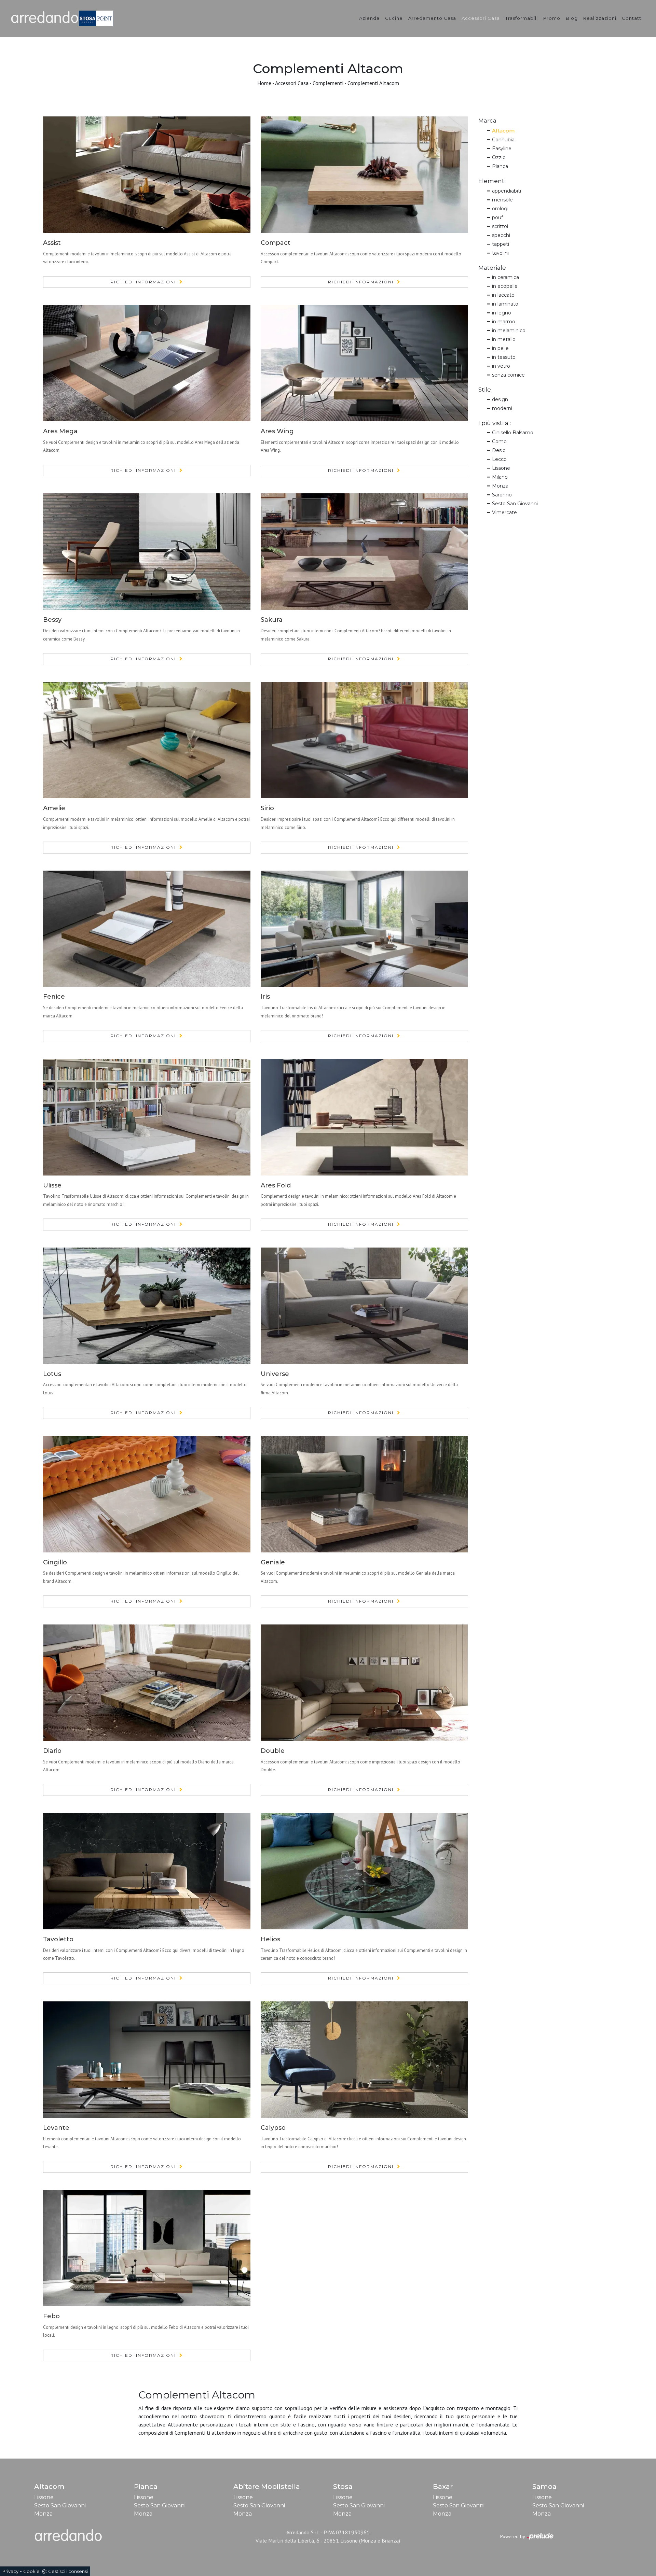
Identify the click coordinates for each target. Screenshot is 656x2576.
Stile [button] (485, 390)
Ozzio (499, 157)
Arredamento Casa (432, 18)
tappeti (501, 244)
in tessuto (504, 357)
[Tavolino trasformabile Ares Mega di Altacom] (147, 363)
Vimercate (504, 512)
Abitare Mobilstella (267, 2487)
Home (264, 83)
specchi (501, 235)
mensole (502, 200)
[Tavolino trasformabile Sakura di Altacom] (364, 552)
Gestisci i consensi (68, 2571)
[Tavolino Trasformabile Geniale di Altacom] (364, 1494)
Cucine (394, 18)
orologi (500, 209)
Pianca (500, 166)
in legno (502, 313)
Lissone (501, 468)
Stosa (343, 2487)
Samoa (544, 2487)
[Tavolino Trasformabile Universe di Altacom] (364, 1306)
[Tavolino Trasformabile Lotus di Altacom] (147, 1306)
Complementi (328, 83)
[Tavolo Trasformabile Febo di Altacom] (147, 2248)
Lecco (499, 459)
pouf (497, 217)
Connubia (503, 140)
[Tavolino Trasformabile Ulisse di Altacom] (147, 1117)
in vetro (501, 366)
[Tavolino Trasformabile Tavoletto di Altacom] (147, 1871)
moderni (502, 408)
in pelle (500, 348)
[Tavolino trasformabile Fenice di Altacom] (147, 929)
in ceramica (505, 277)
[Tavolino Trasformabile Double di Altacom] (364, 1683)
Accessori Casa (481, 18)
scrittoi (500, 226)
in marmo (504, 322)
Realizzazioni (600, 18)
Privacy (10, 2571)
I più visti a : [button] (495, 423)
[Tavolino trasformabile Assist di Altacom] (147, 175)
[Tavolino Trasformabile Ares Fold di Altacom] (364, 1117)
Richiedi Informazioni (143, 282)
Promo (552, 18)
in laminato (505, 304)
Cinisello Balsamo (513, 433)
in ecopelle (505, 286)
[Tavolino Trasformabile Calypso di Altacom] (364, 2060)
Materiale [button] (492, 268)
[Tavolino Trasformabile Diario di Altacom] (147, 1683)
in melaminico (509, 330)
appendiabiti (507, 191)
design (500, 399)
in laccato (503, 295)
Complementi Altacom (373, 83)
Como (499, 441)
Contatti (632, 18)
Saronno (502, 495)
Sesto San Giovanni (515, 504)
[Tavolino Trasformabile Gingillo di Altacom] (147, 1494)
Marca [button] (487, 121)
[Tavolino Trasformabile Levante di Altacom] (147, 2060)
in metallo (504, 339)
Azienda (369, 18)
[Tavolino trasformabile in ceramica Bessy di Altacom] (147, 552)
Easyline (502, 149)
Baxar (443, 2487)
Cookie (31, 2571)
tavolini (500, 253)
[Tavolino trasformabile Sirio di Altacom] (364, 740)
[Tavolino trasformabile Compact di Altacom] (364, 175)
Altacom (503, 131)
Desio (499, 450)
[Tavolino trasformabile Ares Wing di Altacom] (364, 363)
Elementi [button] (492, 181)
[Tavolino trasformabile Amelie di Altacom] (147, 740)
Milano (500, 477)
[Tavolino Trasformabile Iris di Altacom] (364, 929)
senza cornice (508, 375)
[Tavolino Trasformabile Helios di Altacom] (364, 1871)
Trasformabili (522, 18)
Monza (500, 486)
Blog (572, 18)
